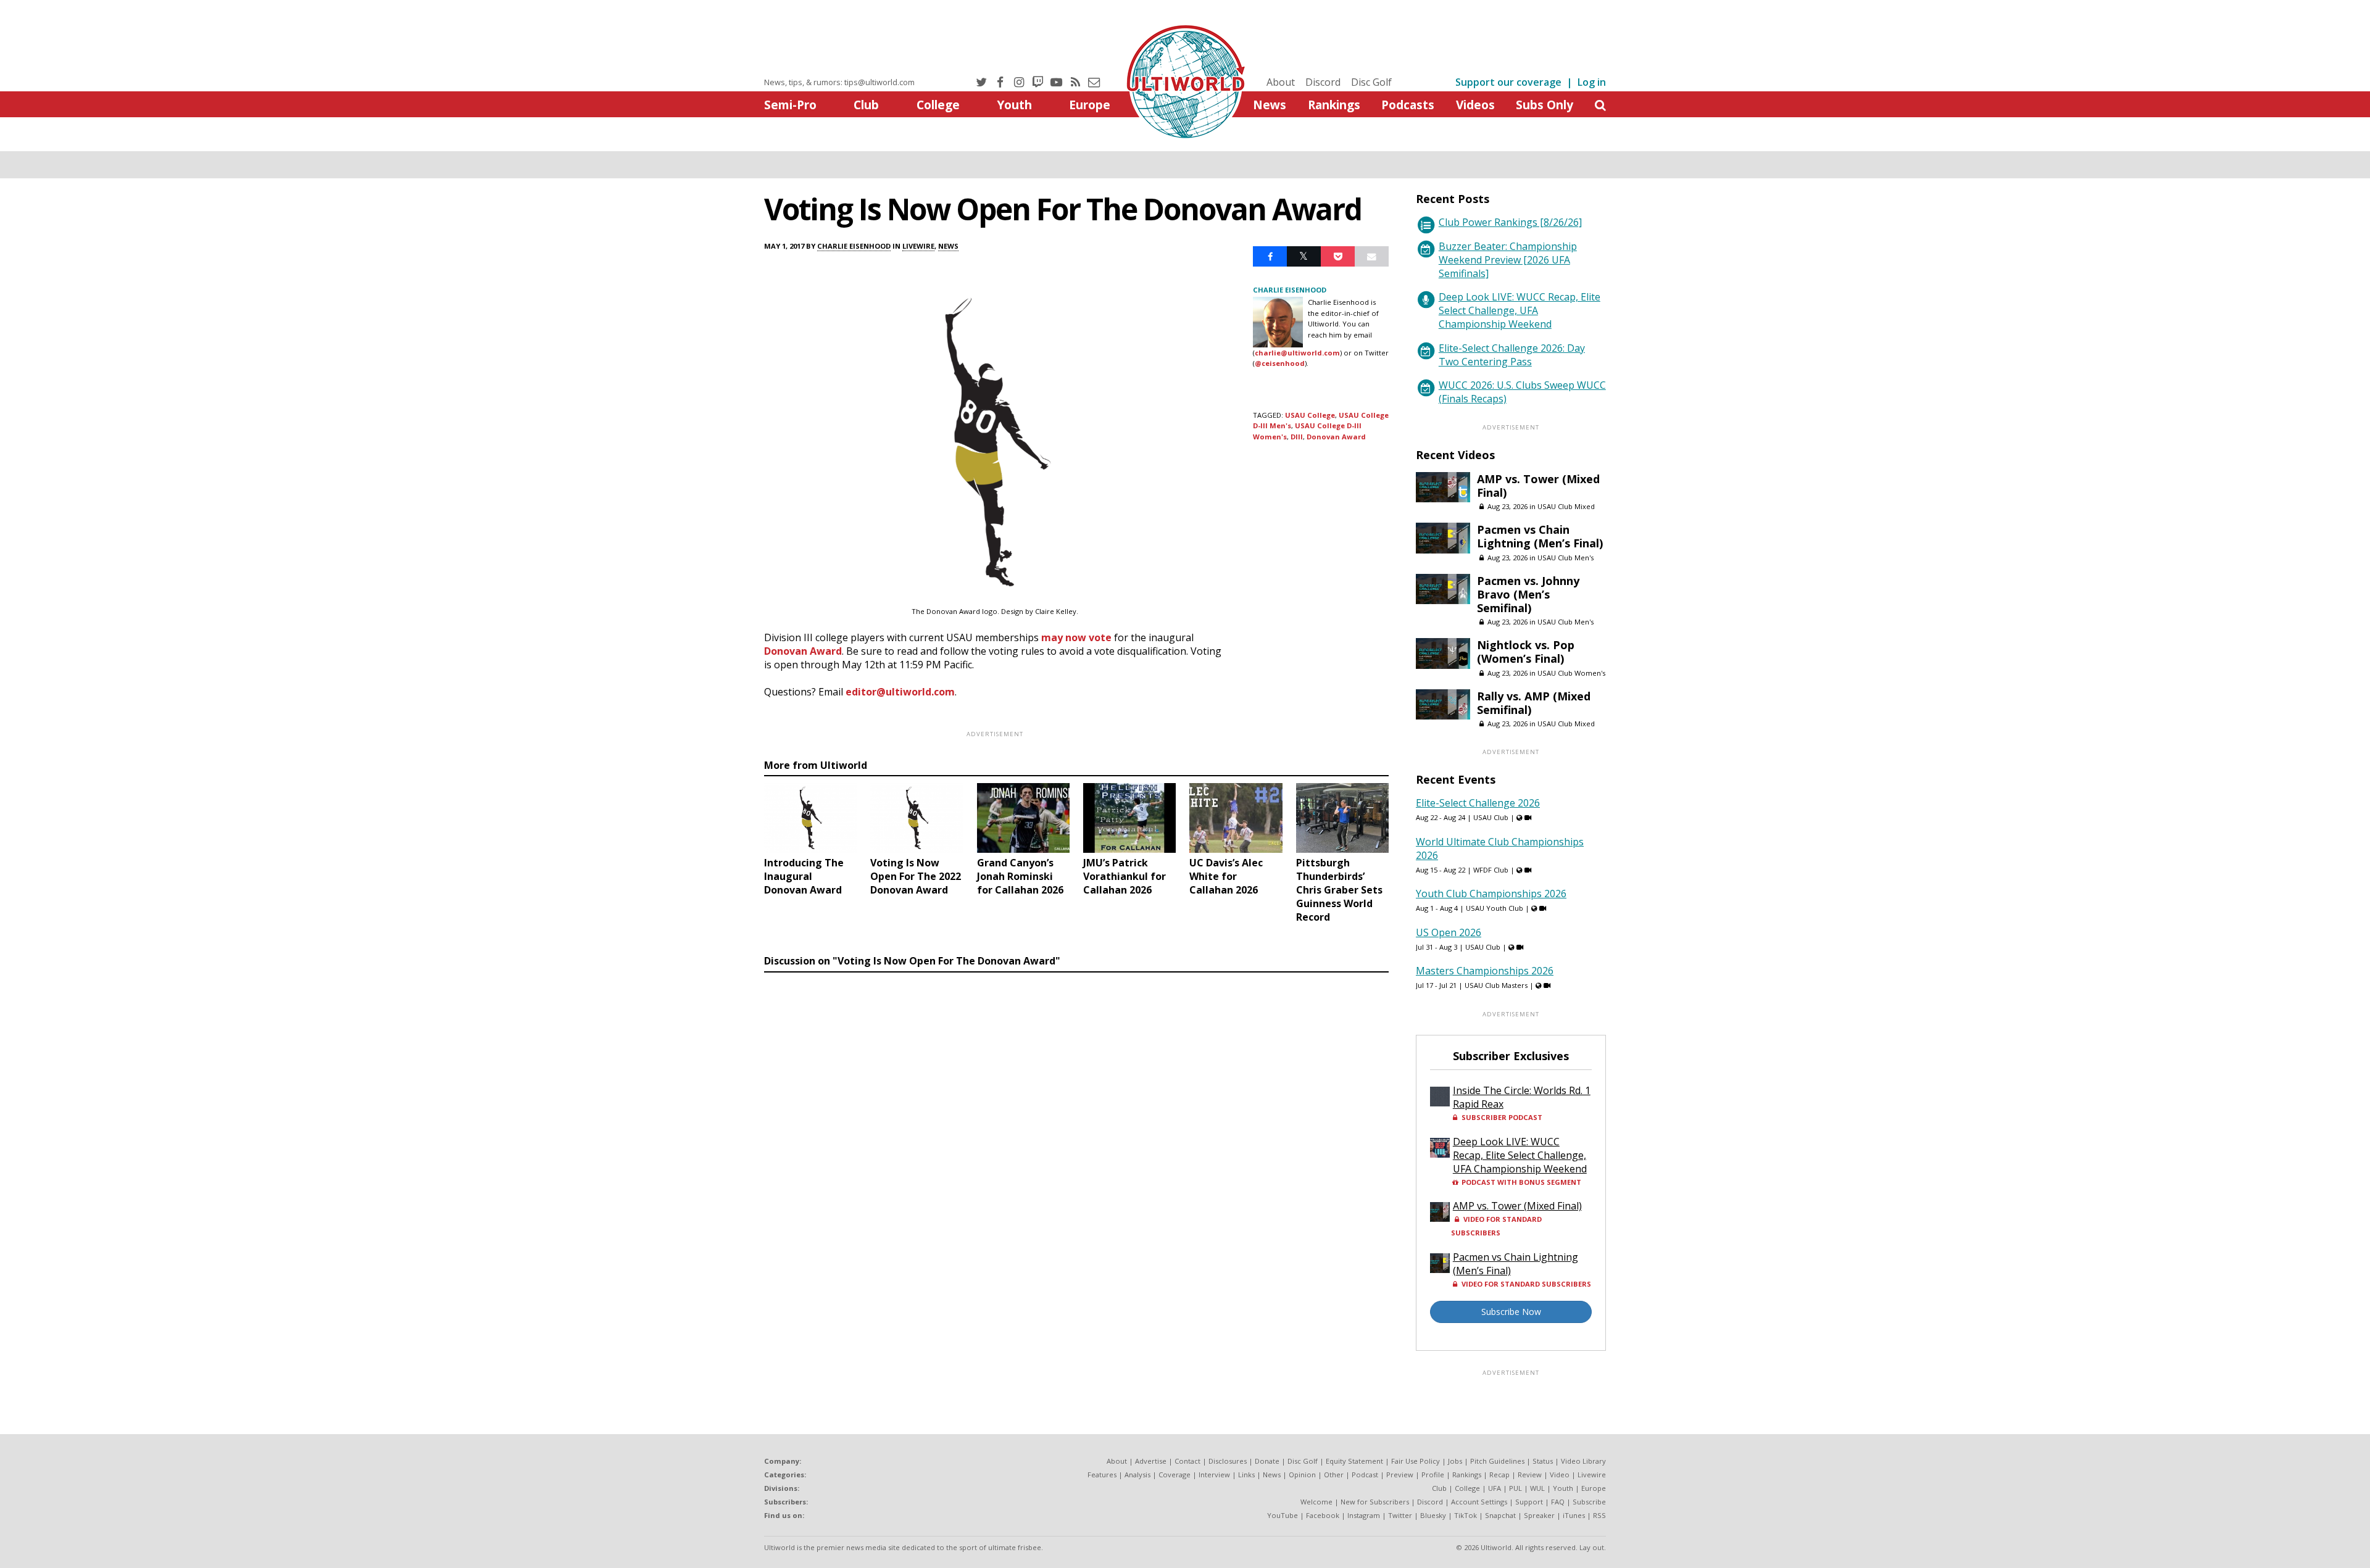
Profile (1433, 1475)
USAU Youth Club (1495, 908)
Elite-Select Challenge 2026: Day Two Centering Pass (1512, 355)
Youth (1014, 105)
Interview (1214, 1475)
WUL (1537, 1488)
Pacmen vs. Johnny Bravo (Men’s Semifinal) (1528, 594)
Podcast (1365, 1475)
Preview (1400, 1475)
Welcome (1316, 1502)
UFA (1495, 1488)
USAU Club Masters (1496, 985)
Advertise (1151, 1461)
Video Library (1583, 1461)
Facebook (1323, 1515)
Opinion (1302, 1475)
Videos (1475, 105)
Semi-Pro (790, 105)
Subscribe (1589, 1502)
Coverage (1175, 1475)
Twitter (1400, 1515)
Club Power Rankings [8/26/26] (1510, 222)
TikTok (1466, 1515)
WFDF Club (1491, 870)
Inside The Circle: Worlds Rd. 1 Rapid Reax (1522, 1097)
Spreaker (1539, 1515)
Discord (1323, 82)
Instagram (1364, 1515)
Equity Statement (1354, 1461)
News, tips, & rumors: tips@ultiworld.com (839, 82)
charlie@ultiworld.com (1297, 353)
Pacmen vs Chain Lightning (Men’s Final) (1540, 536)
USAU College (1310, 415)
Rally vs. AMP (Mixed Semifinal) (1534, 703)
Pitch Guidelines (1497, 1461)
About (1281, 82)
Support (1529, 1502)
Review (1530, 1475)
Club (866, 105)
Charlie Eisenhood (854, 246)
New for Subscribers (1375, 1502)
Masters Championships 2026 (1485, 971)
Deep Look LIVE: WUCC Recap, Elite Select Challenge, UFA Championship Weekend (1520, 310)
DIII (1297, 437)
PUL (1516, 1488)
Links (1246, 1475)
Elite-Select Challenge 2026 (1478, 803)
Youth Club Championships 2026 (1491, 894)
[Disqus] (1076, 1147)
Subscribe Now (1511, 1312)
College (938, 105)
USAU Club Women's (1571, 673)
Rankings (1334, 105)
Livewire (918, 246)
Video (1560, 1475)
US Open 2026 (1449, 932)
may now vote (1076, 637)
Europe (1090, 105)
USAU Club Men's (1565, 558)
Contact (1187, 1461)
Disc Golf (1371, 82)
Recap (1499, 1475)
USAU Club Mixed (1566, 506)
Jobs (1455, 1461)
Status (1543, 1461)
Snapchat (1500, 1515)
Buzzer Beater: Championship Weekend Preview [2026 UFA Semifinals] (1508, 260)
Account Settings (1479, 1502)
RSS (1599, 1515)
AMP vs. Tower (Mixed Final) (1538, 486)
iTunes (1574, 1515)
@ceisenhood (1280, 363)
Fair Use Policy (1416, 1461)
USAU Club (1491, 817)
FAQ (1558, 1502)
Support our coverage (1508, 82)
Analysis (1137, 1475)
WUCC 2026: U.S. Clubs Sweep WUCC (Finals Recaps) (1522, 392)
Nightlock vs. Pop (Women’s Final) (1526, 652)
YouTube (1283, 1515)
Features (1102, 1475)
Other (1334, 1475)
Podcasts (1408, 105)
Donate (1267, 1461)
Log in (1592, 82)
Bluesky (1433, 1515)
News (1270, 105)
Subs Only (1545, 105)
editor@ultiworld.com (900, 692)
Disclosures (1228, 1461)
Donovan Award (803, 651)
